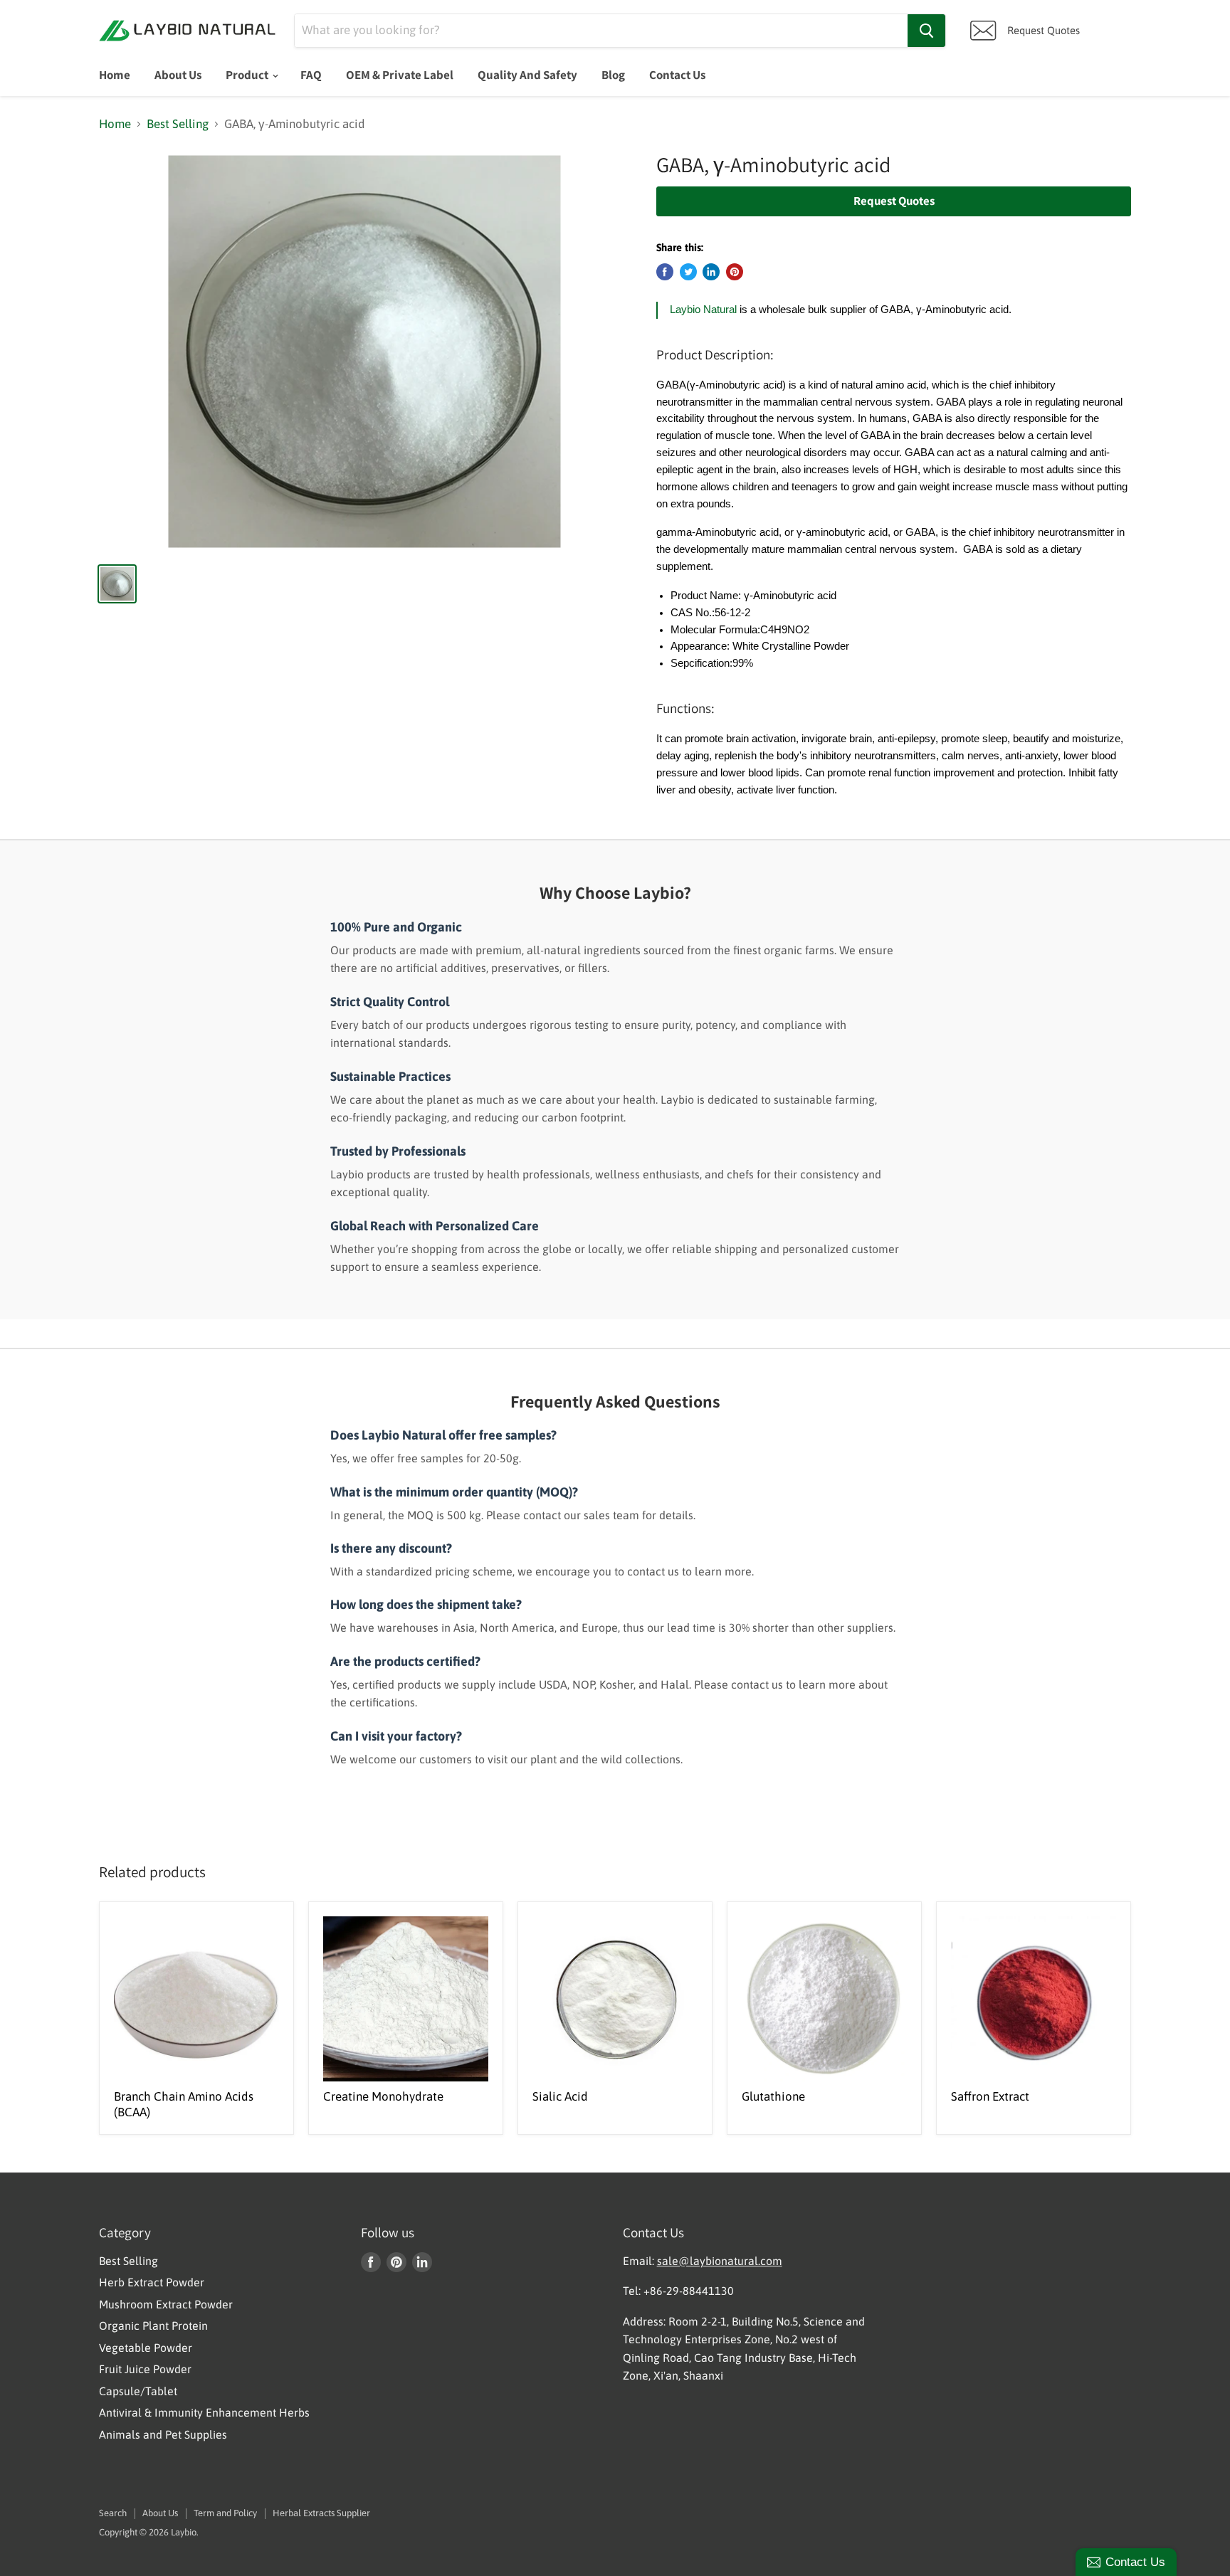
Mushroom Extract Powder (166, 2304)
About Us (178, 75)
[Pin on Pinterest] (735, 272)
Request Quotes (894, 201)
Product (248, 75)
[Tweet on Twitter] (688, 272)
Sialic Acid (560, 2096)
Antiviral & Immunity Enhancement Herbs (204, 2412)
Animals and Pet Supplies (163, 2434)
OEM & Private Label (400, 75)
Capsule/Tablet (138, 2391)
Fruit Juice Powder (145, 2369)
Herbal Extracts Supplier (321, 2513)
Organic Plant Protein (153, 2326)
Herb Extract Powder (152, 2282)
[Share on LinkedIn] (711, 272)
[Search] (926, 31)
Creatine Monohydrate (383, 2096)
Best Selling (178, 124)
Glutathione (773, 2096)
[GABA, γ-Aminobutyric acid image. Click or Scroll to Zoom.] (365, 352)
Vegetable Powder (146, 2348)
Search (113, 2513)
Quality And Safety (527, 75)
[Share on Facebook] (665, 272)
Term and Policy (225, 2513)
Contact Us (677, 75)
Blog (613, 75)
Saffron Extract (990, 2096)
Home (115, 75)
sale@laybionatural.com (720, 2261)
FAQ (311, 75)
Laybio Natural (703, 310)
